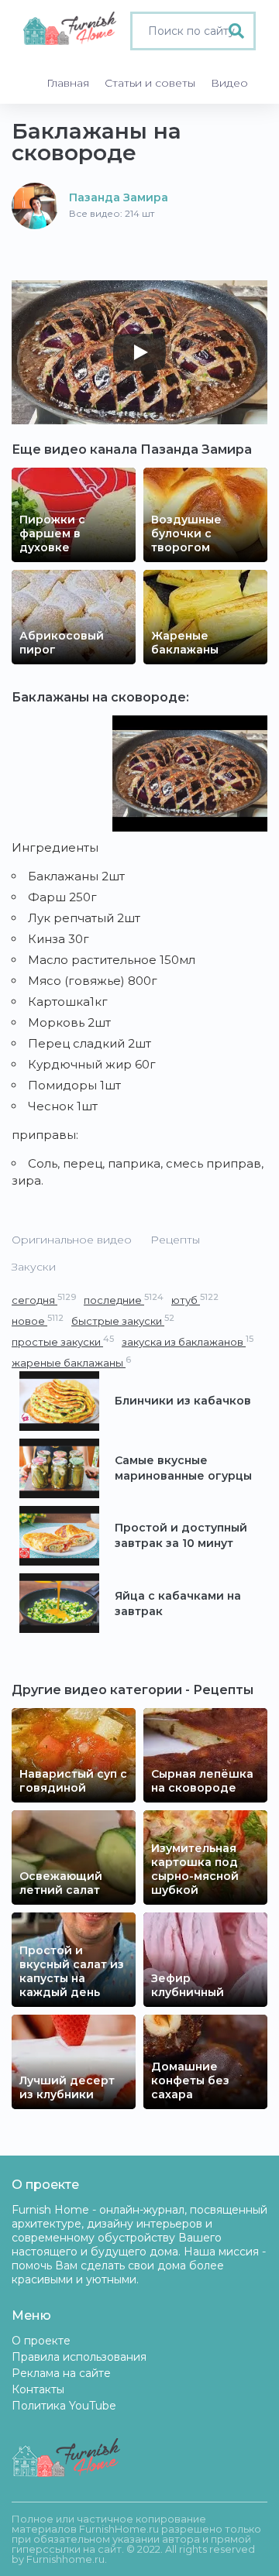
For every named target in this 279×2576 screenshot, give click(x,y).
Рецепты (175, 1240)
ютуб (195, 1300)
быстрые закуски (123, 1321)
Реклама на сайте (61, 2373)
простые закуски (63, 1341)
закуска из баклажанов (188, 1341)
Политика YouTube (64, 2406)
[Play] (139, 352)
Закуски (34, 1267)
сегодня (44, 1300)
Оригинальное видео (72, 1240)
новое (38, 1321)
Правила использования (79, 2357)
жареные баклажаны (71, 1362)
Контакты (38, 2389)
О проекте (41, 2341)
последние (124, 1300)
